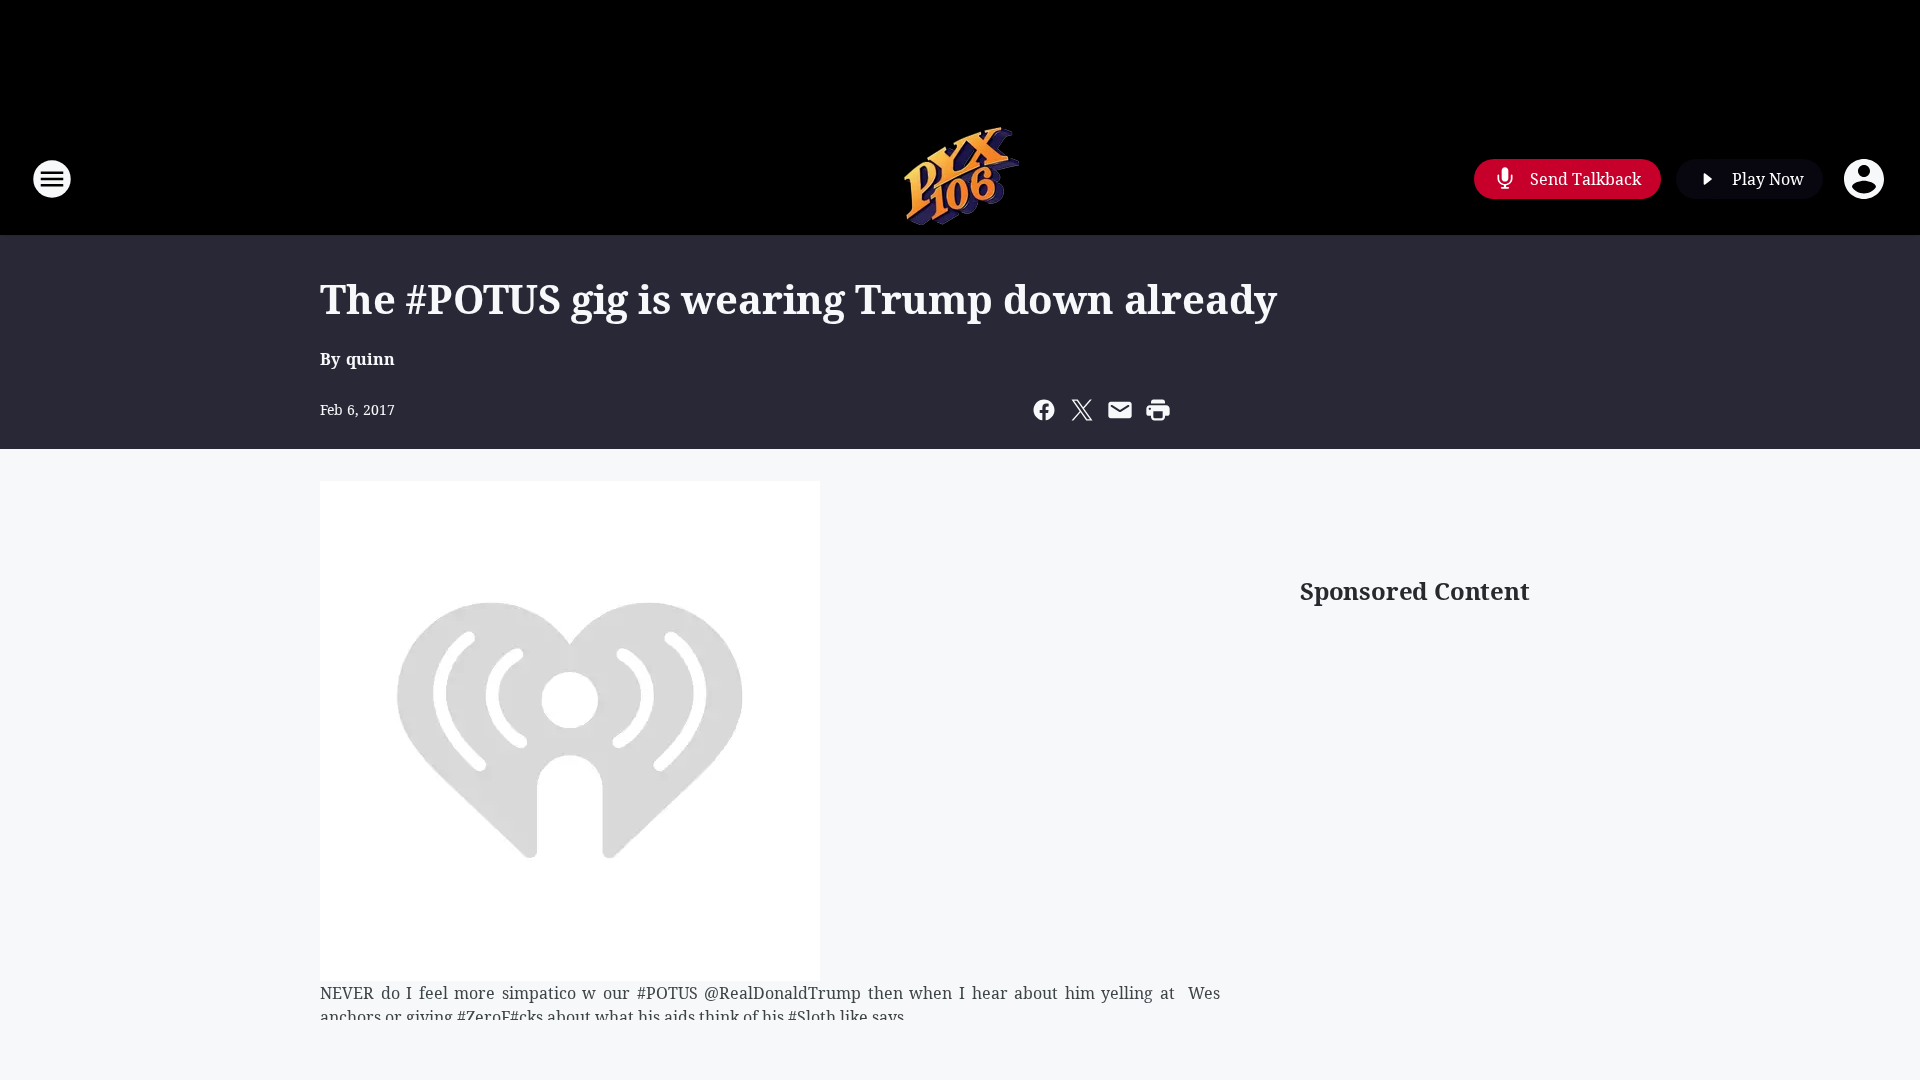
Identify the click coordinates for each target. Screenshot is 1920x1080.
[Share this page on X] (1082, 410)
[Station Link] (960, 178)
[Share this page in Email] (1120, 410)
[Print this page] (1158, 410)
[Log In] (1866, 179)
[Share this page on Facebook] (1044, 410)
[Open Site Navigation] (52, 179)
